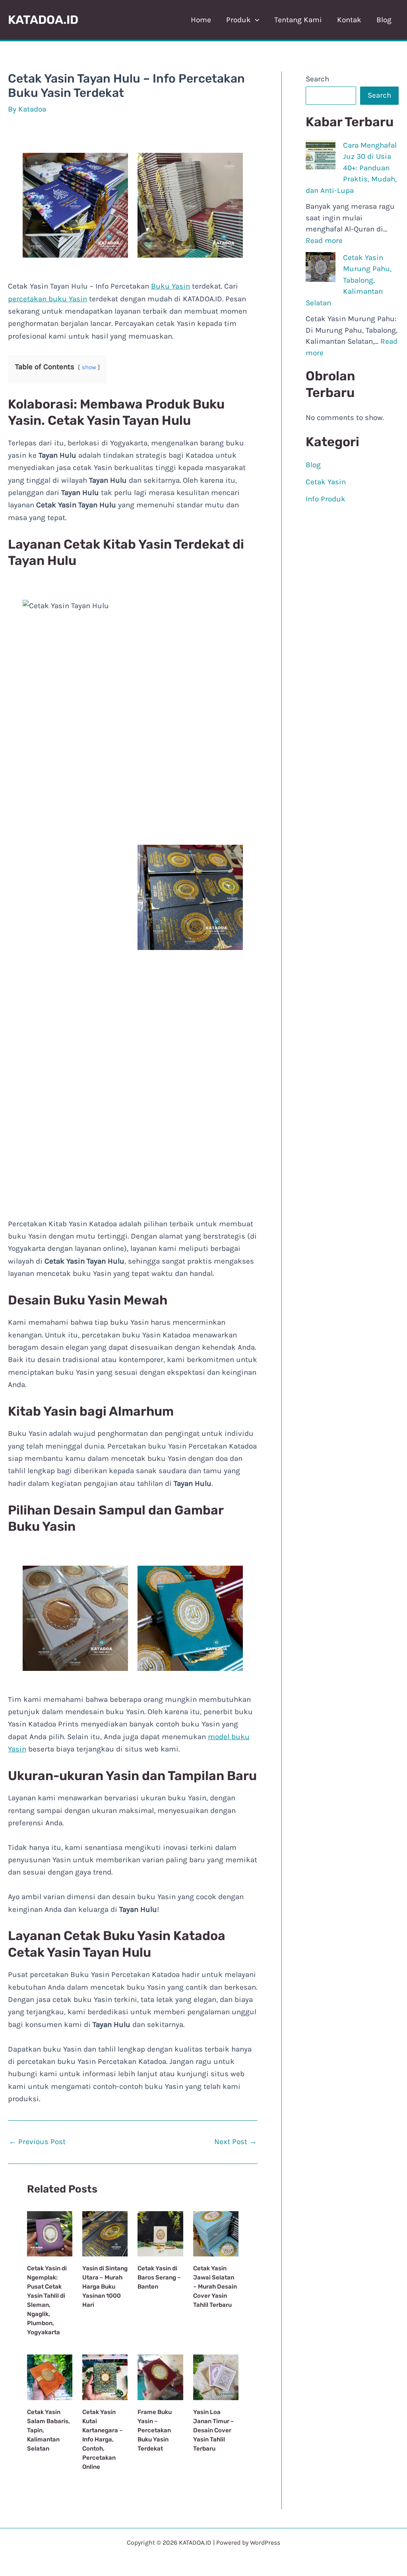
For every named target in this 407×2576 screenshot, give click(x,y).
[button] (255, 20)
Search (317, 79)
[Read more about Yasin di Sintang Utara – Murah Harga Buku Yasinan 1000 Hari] (105, 2233)
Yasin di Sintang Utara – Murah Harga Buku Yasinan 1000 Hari (105, 2287)
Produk (238, 20)
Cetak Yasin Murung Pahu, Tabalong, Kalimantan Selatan (349, 280)
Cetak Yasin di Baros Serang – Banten (159, 2277)
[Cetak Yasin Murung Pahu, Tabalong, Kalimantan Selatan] (321, 267)
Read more (324, 241)
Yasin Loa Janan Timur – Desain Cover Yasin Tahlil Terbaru (214, 2430)
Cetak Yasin (326, 482)
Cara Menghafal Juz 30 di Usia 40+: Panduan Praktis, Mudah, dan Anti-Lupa (351, 168)
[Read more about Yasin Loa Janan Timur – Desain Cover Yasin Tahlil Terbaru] (216, 2377)
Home (201, 20)
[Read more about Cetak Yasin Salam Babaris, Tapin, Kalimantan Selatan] (50, 2377)
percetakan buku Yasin (47, 299)
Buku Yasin (171, 286)
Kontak (349, 20)
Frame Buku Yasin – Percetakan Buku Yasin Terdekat (155, 2430)
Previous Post (37, 2142)
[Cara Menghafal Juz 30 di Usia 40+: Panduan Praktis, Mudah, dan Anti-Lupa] (321, 155)
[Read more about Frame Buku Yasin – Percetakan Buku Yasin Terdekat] (160, 2377)
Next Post (235, 2142)
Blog (384, 20)
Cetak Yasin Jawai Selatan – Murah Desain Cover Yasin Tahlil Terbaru (215, 2287)
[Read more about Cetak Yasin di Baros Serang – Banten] (160, 2233)
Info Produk (326, 499)
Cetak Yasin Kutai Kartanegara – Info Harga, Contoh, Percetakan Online (103, 2439)
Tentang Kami (298, 20)
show (89, 367)
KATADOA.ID (43, 20)
